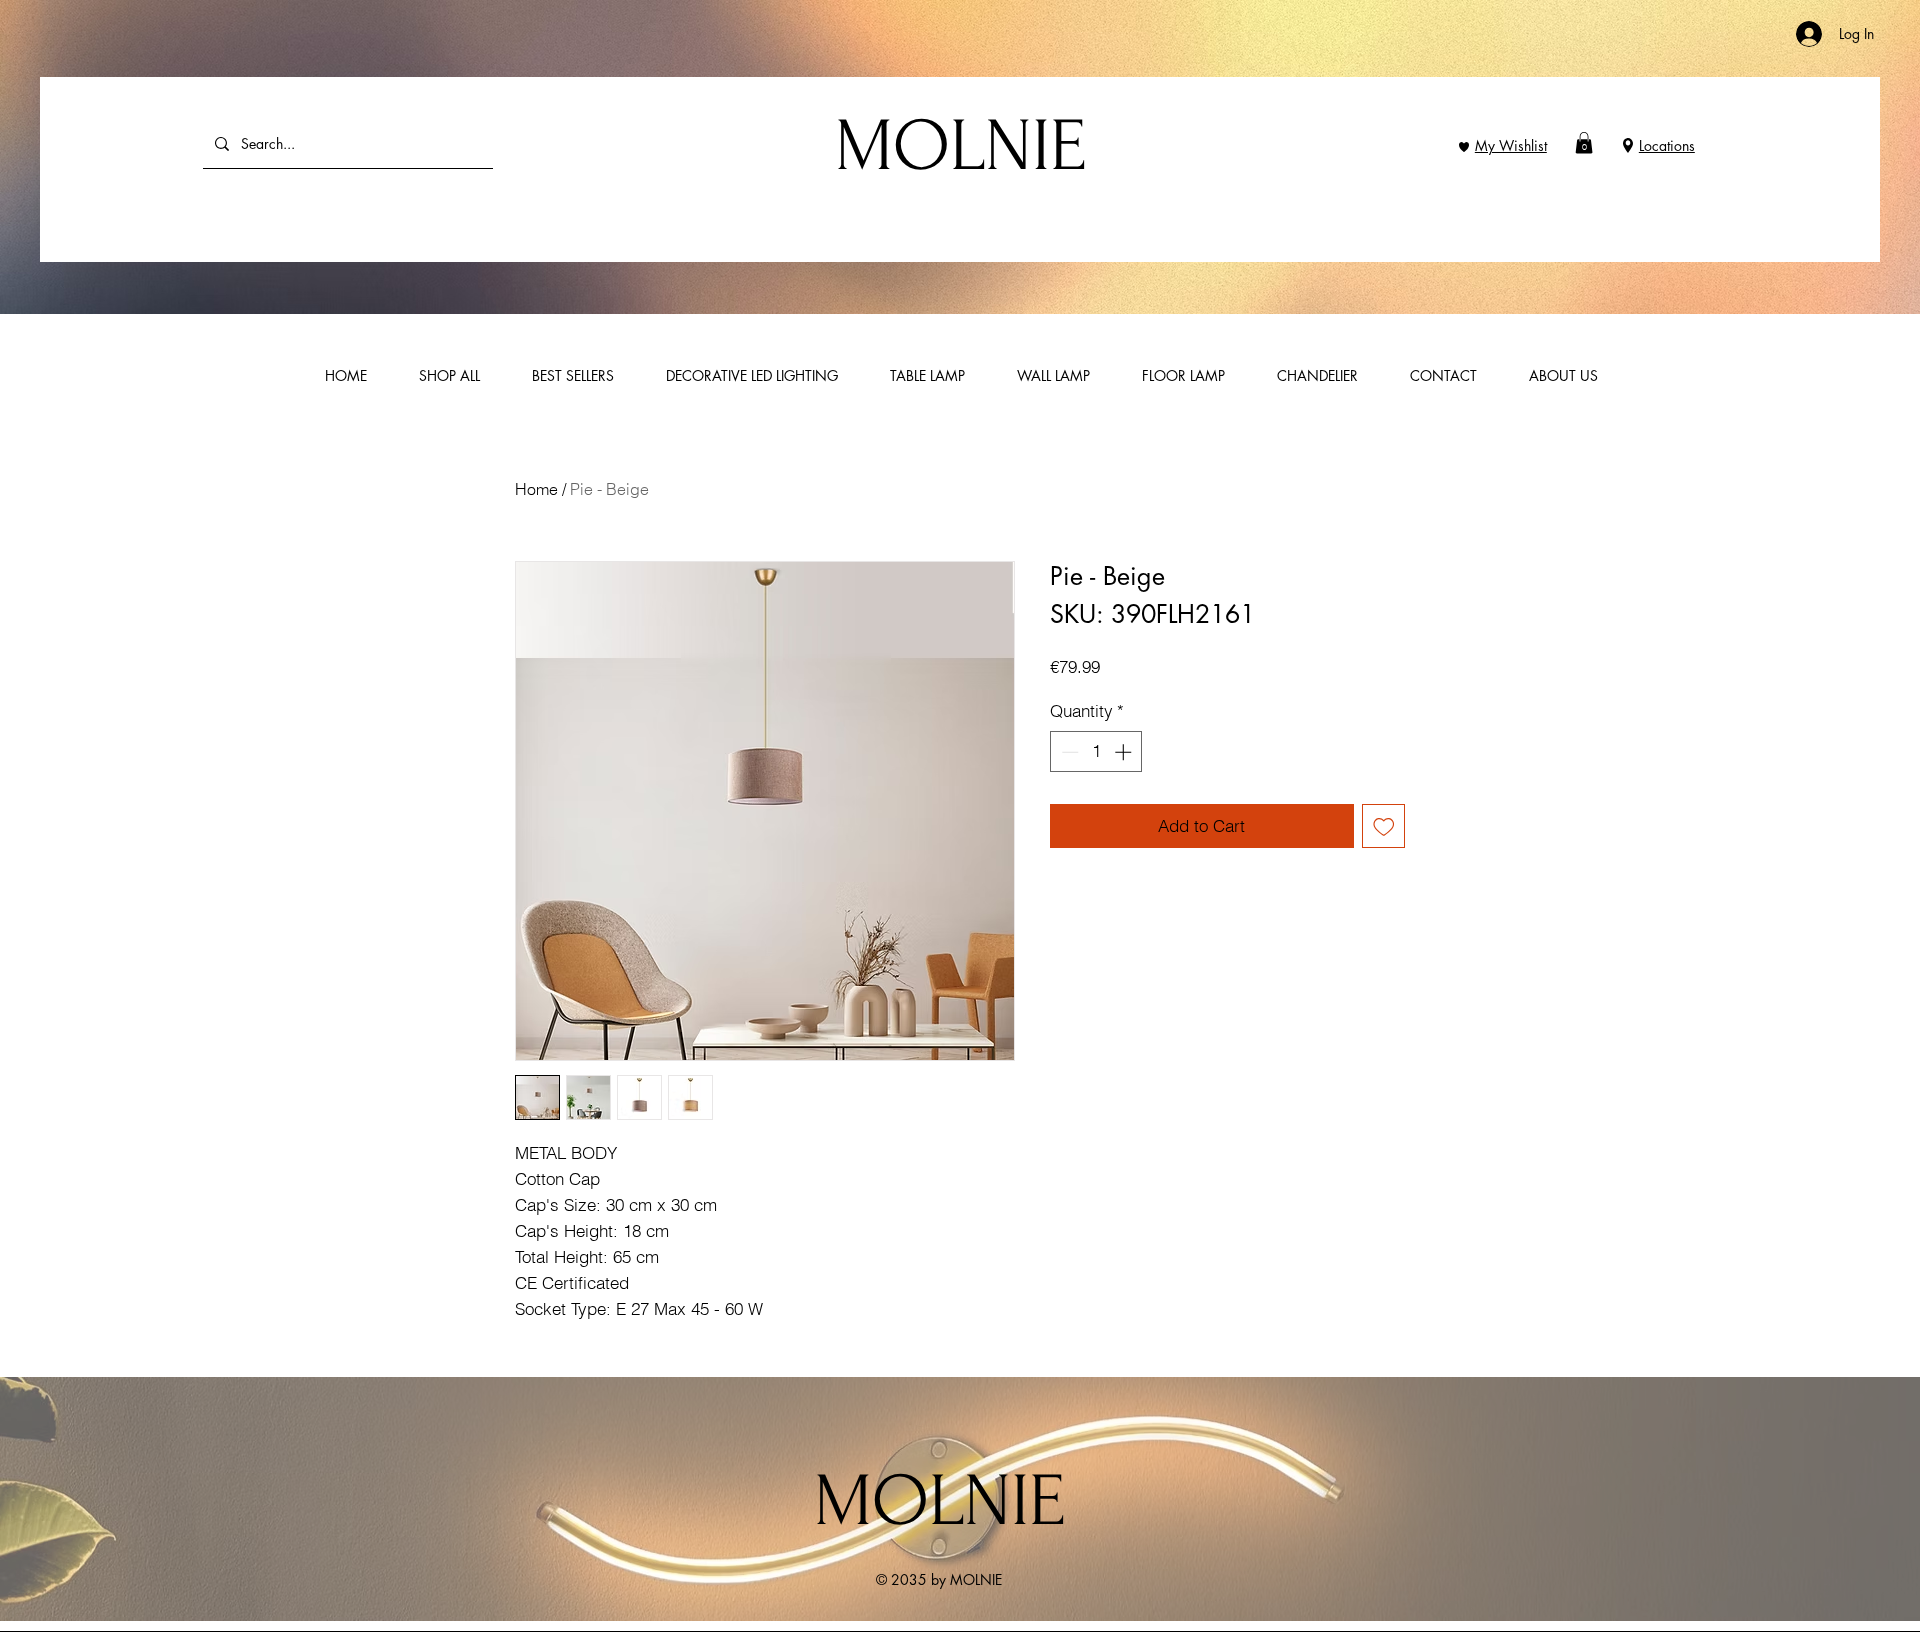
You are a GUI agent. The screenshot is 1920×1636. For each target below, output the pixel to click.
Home (536, 489)
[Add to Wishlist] (1384, 826)
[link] (1584, 143)
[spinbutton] (1096, 752)
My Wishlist (1511, 145)
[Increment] (1125, 752)
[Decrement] (1068, 752)
